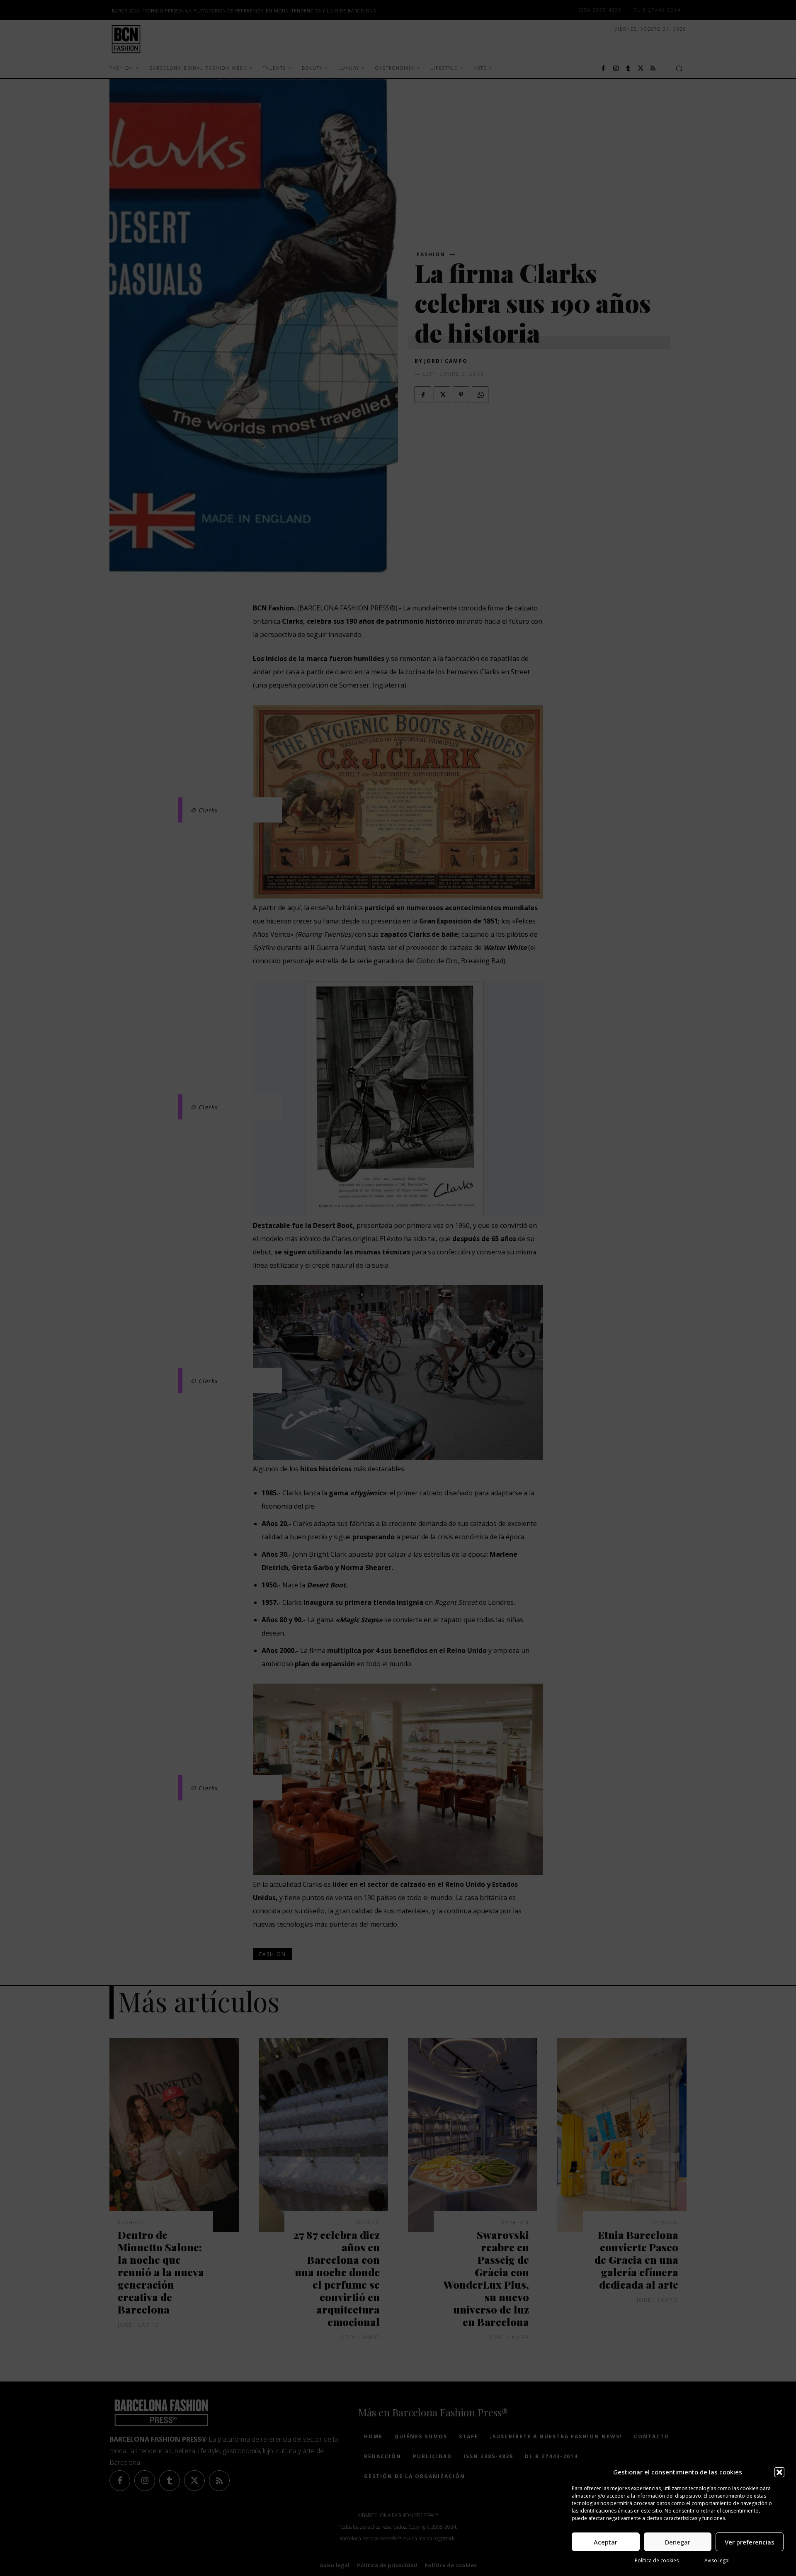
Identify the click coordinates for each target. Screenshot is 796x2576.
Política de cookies (657, 2560)
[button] (779, 2472)
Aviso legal (717, 2560)
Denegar (678, 2542)
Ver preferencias (750, 2542)
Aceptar (605, 2542)
